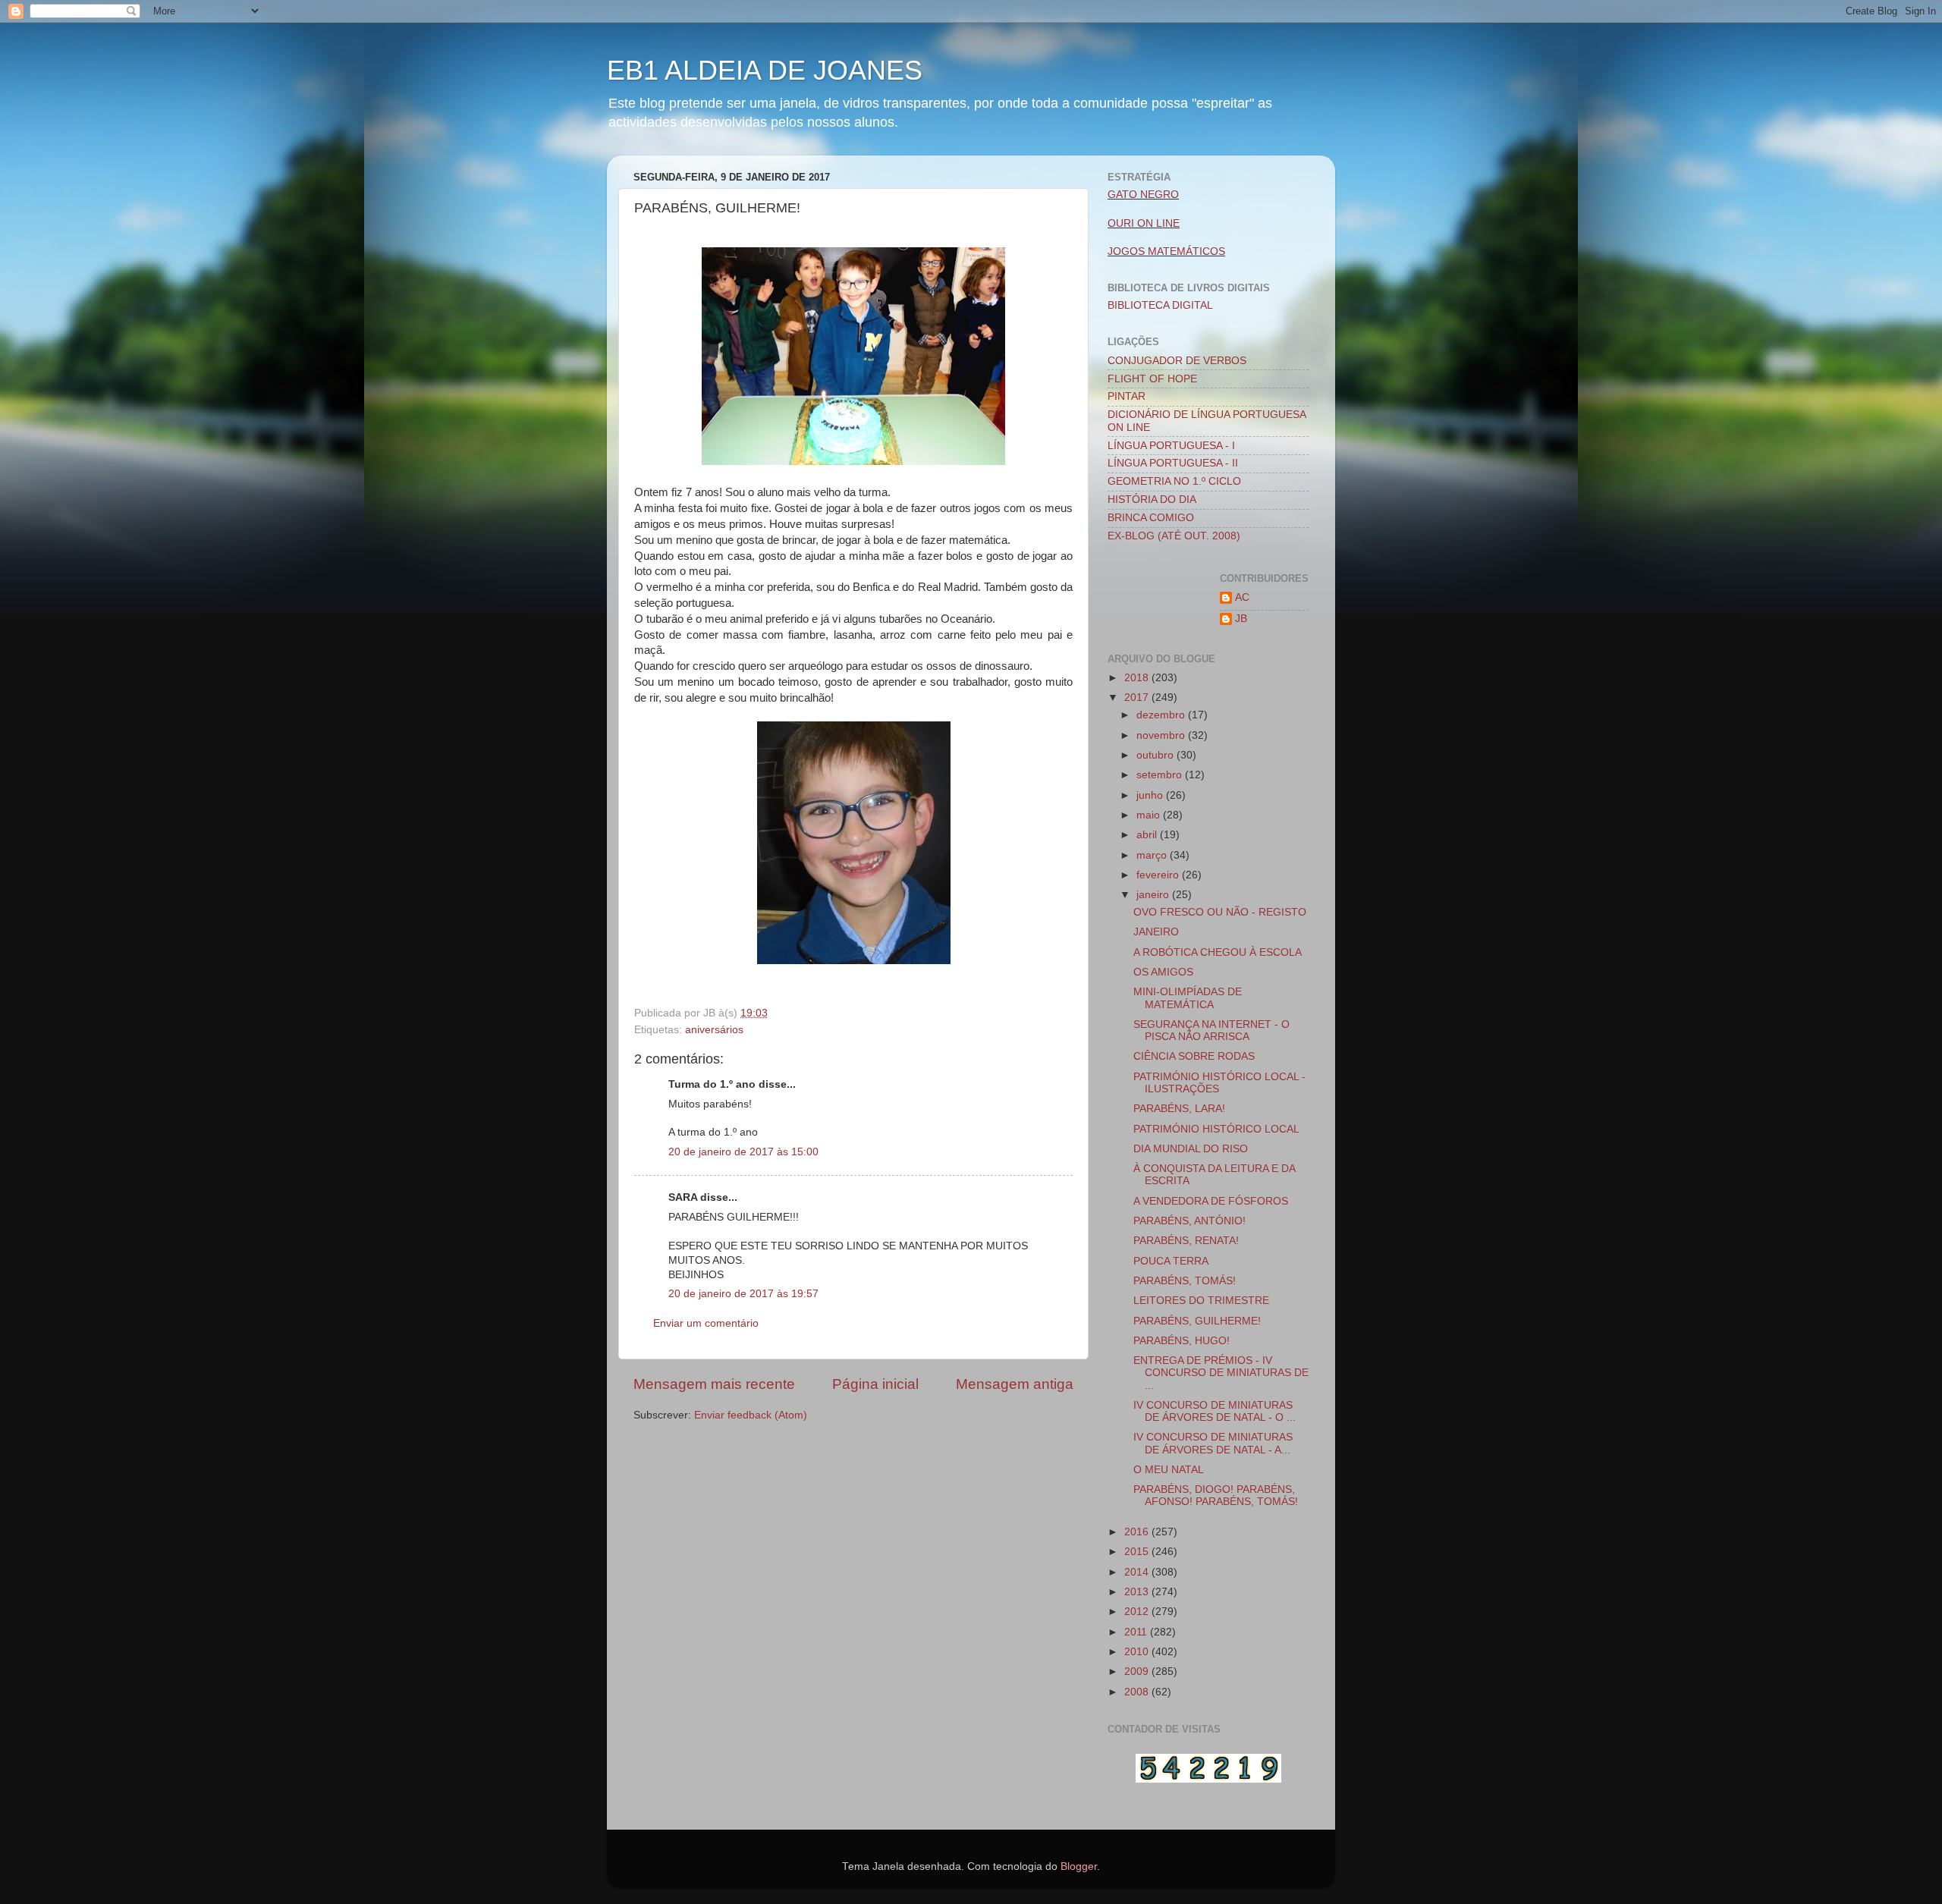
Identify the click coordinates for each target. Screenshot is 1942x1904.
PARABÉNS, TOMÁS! (1185, 1281)
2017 (1138, 698)
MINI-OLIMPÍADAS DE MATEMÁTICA (1188, 998)
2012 (1138, 1612)
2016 (1138, 1532)
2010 (1138, 1652)
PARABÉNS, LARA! (1179, 1109)
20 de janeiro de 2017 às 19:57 (743, 1294)
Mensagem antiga (1015, 1384)
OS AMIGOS (1163, 972)
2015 (1138, 1552)
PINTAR (1127, 396)
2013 (1138, 1592)
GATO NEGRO (1143, 195)
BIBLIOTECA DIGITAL (1160, 305)
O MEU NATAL (1169, 1470)
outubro (1156, 755)
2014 (1138, 1572)
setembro (1161, 775)
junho (1151, 795)
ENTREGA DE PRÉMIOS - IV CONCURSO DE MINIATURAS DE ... (1221, 1373)
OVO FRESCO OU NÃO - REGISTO (1220, 912)
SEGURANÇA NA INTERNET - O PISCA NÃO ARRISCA (1211, 1031)
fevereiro (1159, 875)
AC (1242, 597)
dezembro (1162, 715)
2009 (1138, 1671)
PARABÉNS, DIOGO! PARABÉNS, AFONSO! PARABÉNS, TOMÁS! (1216, 1496)
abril (1148, 835)
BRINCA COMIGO (1151, 518)
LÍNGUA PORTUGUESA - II (1173, 463)
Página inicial (875, 1384)
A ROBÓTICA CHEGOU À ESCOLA (1218, 952)
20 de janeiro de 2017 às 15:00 (743, 1152)
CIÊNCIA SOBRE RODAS (1194, 1056)
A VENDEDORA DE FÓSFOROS (1211, 1201)
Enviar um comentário (706, 1323)
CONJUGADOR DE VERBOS (1177, 361)
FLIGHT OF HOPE (1152, 379)
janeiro (1154, 895)
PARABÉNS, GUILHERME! (1197, 1321)
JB (1241, 619)
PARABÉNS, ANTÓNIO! (1189, 1221)
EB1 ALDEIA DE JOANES (765, 70)
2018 (1138, 678)
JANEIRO (1156, 932)
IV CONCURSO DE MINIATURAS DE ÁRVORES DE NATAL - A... (1213, 1443)
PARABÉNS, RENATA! (1186, 1241)
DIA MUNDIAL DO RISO (1191, 1149)
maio (1150, 815)
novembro (1162, 735)
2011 (1137, 1632)
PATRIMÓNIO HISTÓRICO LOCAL (1216, 1129)
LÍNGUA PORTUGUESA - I (1171, 446)
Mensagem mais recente (714, 1384)
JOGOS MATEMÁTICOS (1166, 251)
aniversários (714, 1030)
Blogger (1079, 1866)
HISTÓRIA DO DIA (1152, 500)
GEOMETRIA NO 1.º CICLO (1174, 481)
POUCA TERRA (1171, 1261)
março (1153, 855)
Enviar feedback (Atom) (751, 1415)
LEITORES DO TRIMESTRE (1201, 1301)
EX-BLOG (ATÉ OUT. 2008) (1174, 536)
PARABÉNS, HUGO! (1182, 1341)
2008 (1138, 1692)
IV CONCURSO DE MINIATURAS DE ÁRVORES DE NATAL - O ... (1215, 1411)
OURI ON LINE (1144, 223)
